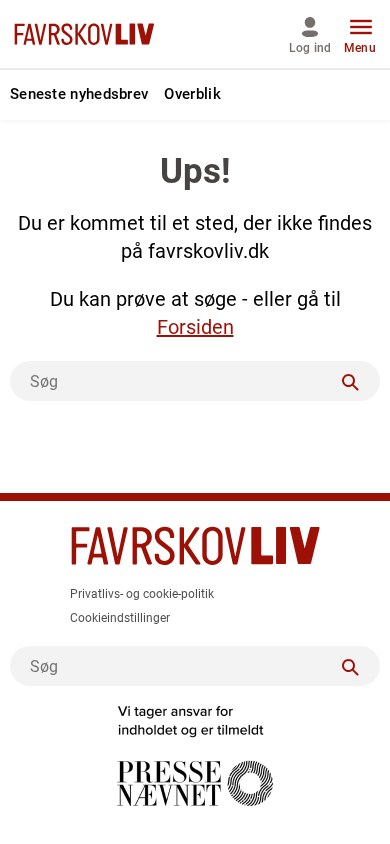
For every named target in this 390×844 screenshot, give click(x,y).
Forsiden (195, 327)
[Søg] (350, 381)
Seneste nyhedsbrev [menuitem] (79, 94)
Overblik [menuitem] (192, 94)
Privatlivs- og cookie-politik (142, 594)
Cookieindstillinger (120, 618)
